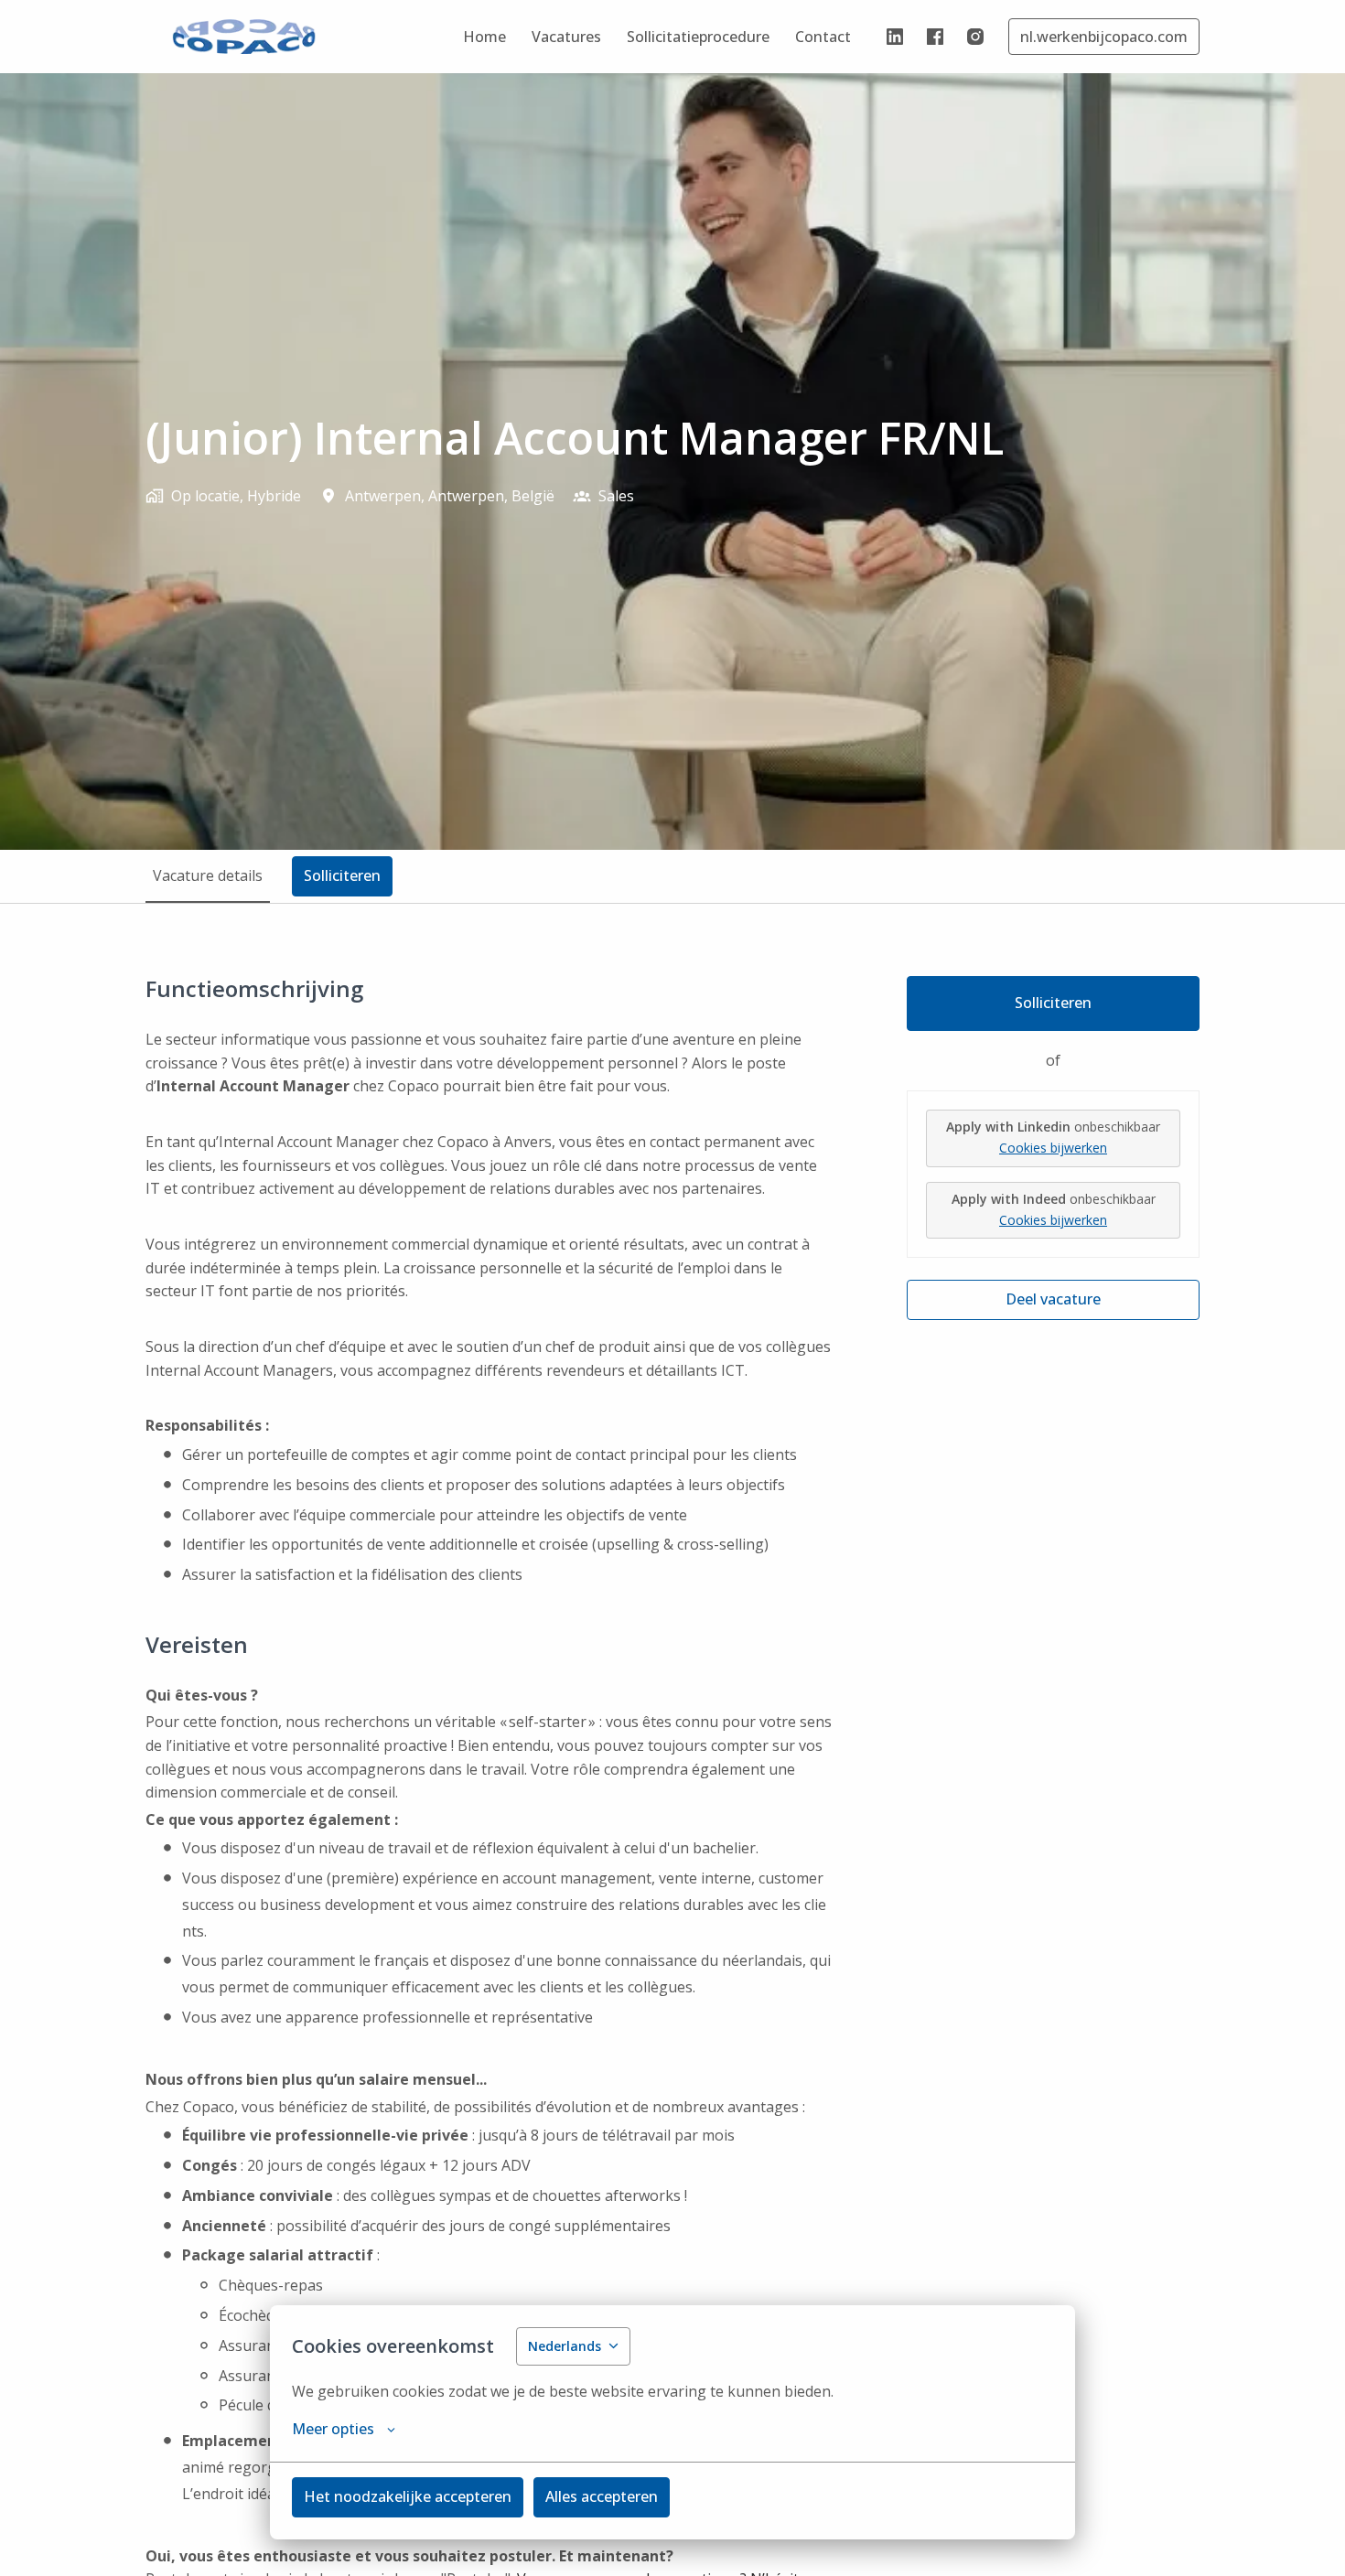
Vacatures (566, 37)
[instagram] (975, 37)
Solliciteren (1053, 1003)
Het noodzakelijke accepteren (408, 2496)
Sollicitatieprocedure (698, 37)
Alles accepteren (602, 2496)
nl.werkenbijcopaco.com (1104, 37)
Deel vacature (1053, 1299)
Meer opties (333, 2429)
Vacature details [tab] (208, 875)
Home (484, 37)
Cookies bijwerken (1053, 1148)
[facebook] (935, 37)
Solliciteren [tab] (342, 875)
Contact (823, 37)
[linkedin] (895, 37)
